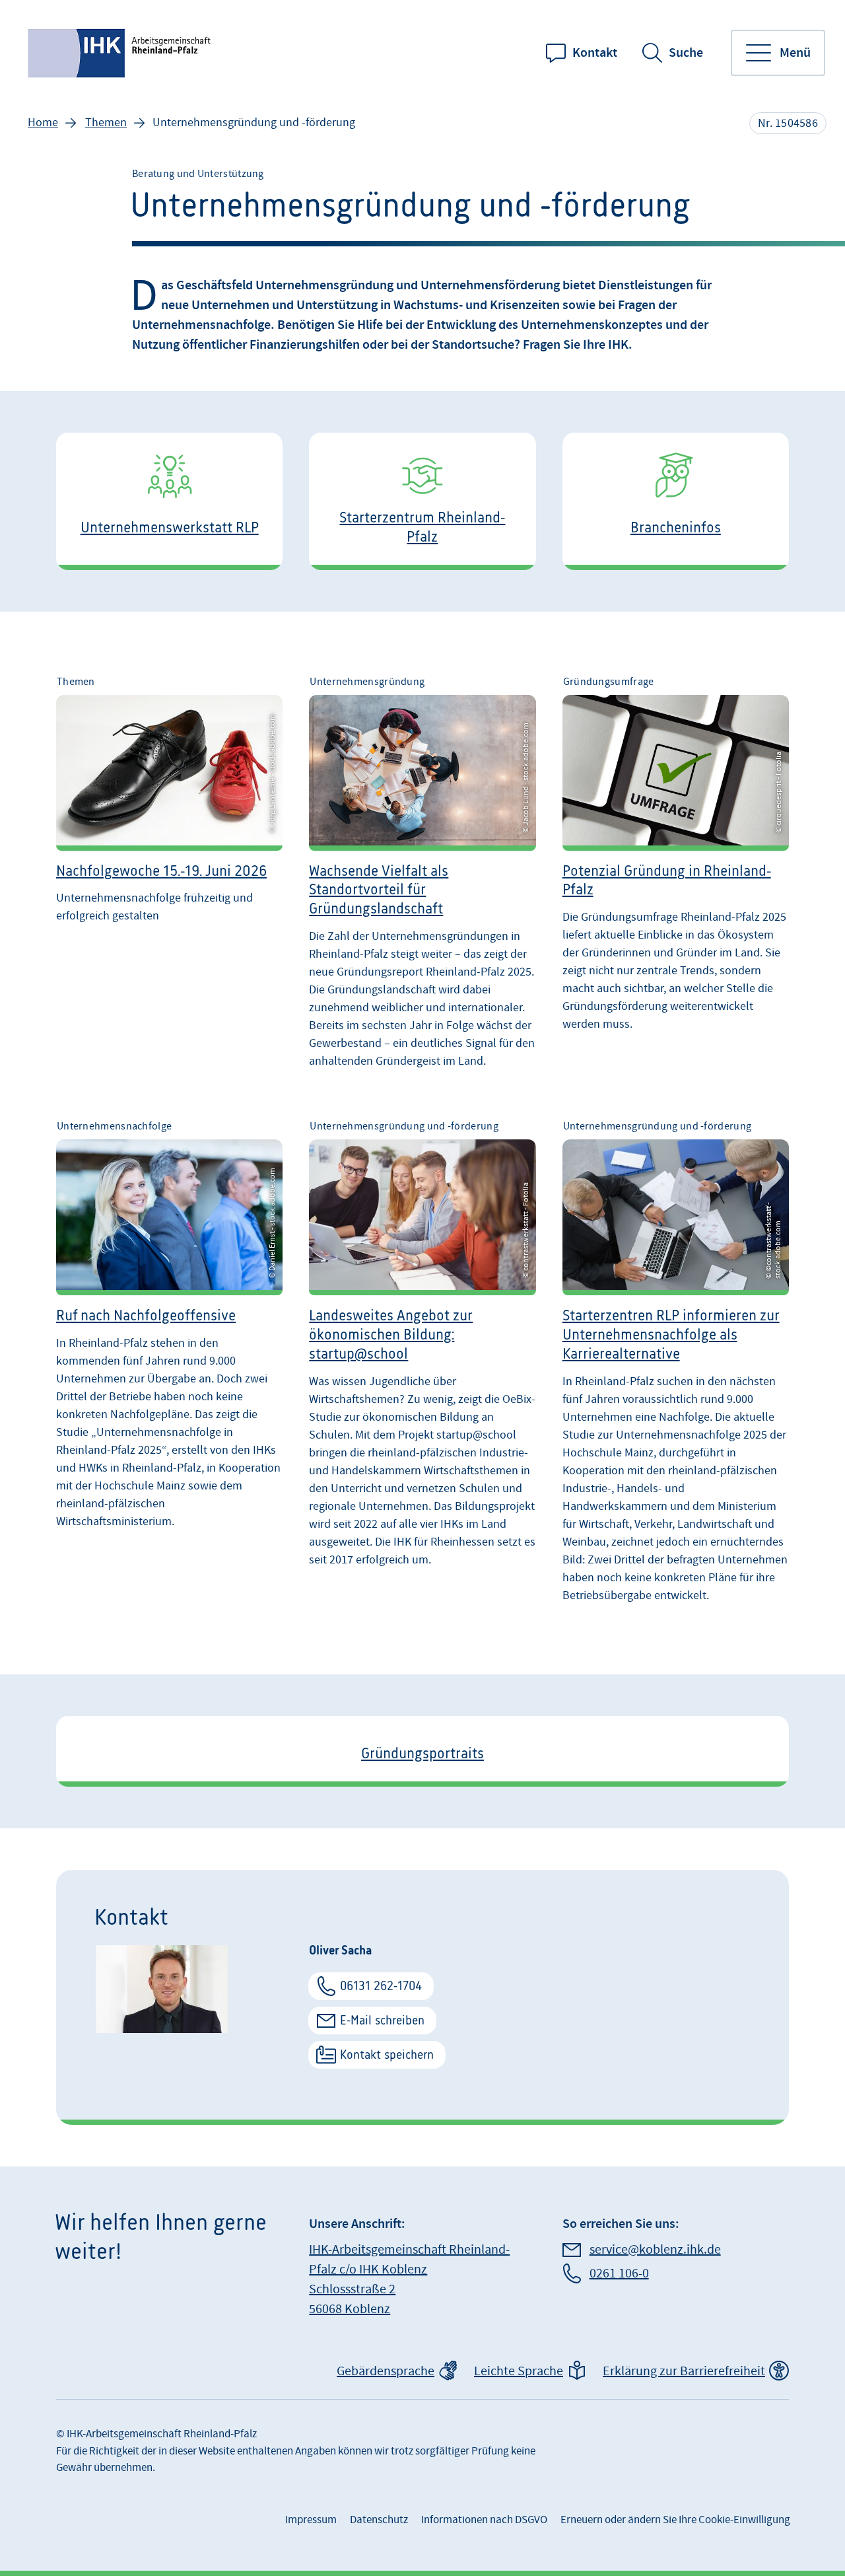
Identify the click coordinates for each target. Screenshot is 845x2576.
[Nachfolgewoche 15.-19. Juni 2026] (169, 878)
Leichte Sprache (519, 2371)
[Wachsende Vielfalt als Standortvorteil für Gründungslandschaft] (422, 878)
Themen (106, 123)
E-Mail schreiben (382, 2020)
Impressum (311, 2520)
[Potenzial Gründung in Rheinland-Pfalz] (676, 878)
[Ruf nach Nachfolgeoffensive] (169, 1368)
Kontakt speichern (387, 2055)
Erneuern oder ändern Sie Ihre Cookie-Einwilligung (675, 2520)
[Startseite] (121, 53)
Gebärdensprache (386, 2371)
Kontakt (595, 53)
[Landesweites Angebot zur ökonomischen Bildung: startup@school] (422, 1368)
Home (43, 123)
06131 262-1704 (381, 1986)
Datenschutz (379, 2520)
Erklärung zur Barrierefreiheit (684, 2371)
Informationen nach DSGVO (484, 2520)
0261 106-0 (619, 2273)
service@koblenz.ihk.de (655, 2250)
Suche (686, 53)
